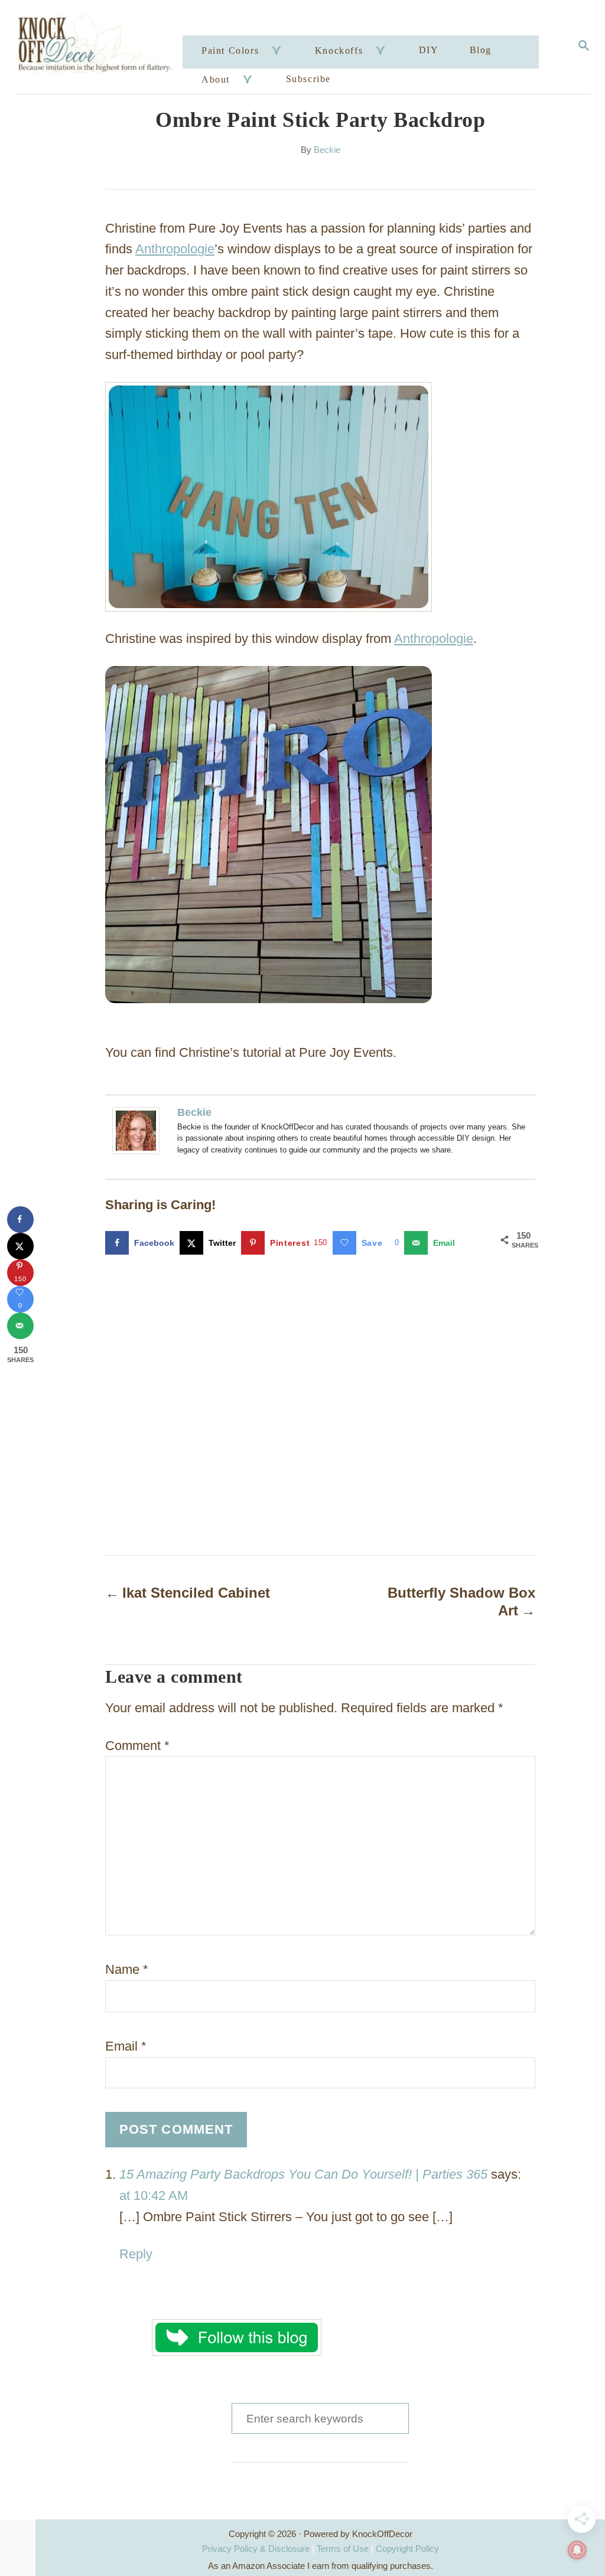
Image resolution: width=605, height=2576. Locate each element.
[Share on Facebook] (20, 1220)
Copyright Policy (407, 2549)
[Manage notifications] (577, 2550)
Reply (136, 2254)
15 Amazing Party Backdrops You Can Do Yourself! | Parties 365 (303, 2174)
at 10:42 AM (154, 2195)
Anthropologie (175, 249)
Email (126, 2046)
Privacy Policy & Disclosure (256, 2549)
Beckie (327, 150)
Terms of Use (343, 2549)
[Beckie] (139, 1131)
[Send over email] (20, 1326)
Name (127, 1969)
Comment (137, 1746)
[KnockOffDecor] (100, 47)
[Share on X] (20, 1246)
